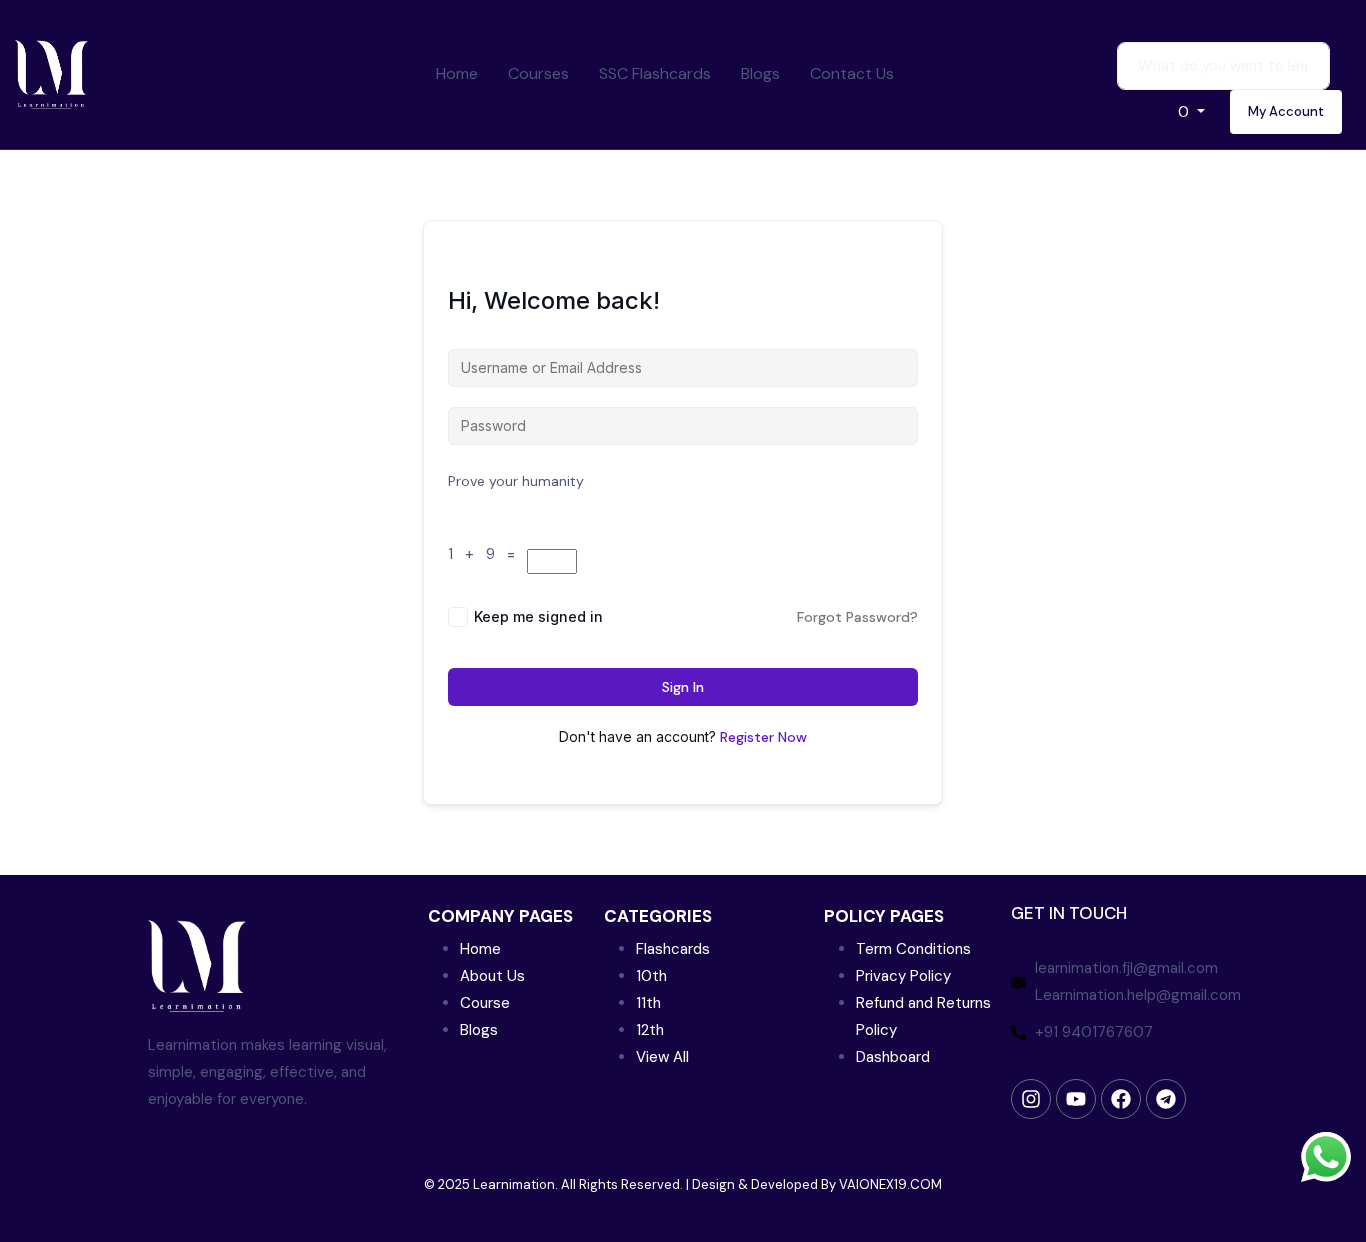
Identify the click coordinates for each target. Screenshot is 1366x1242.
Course (485, 1003)
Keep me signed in (538, 616)
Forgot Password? (857, 617)
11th (648, 1003)
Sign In (683, 687)
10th (651, 976)
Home (457, 73)
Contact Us (852, 73)
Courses (538, 73)
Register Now (763, 737)
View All (662, 1057)
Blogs (760, 73)
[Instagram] (1031, 1099)
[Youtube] (1076, 1099)
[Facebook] (1121, 1099)
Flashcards (673, 949)
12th (650, 1030)
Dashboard (893, 1057)
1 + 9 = (485, 554)
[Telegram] (1166, 1099)
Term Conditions (913, 949)
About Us (492, 976)
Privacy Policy (903, 976)
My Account (1286, 111)
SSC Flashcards (655, 73)
